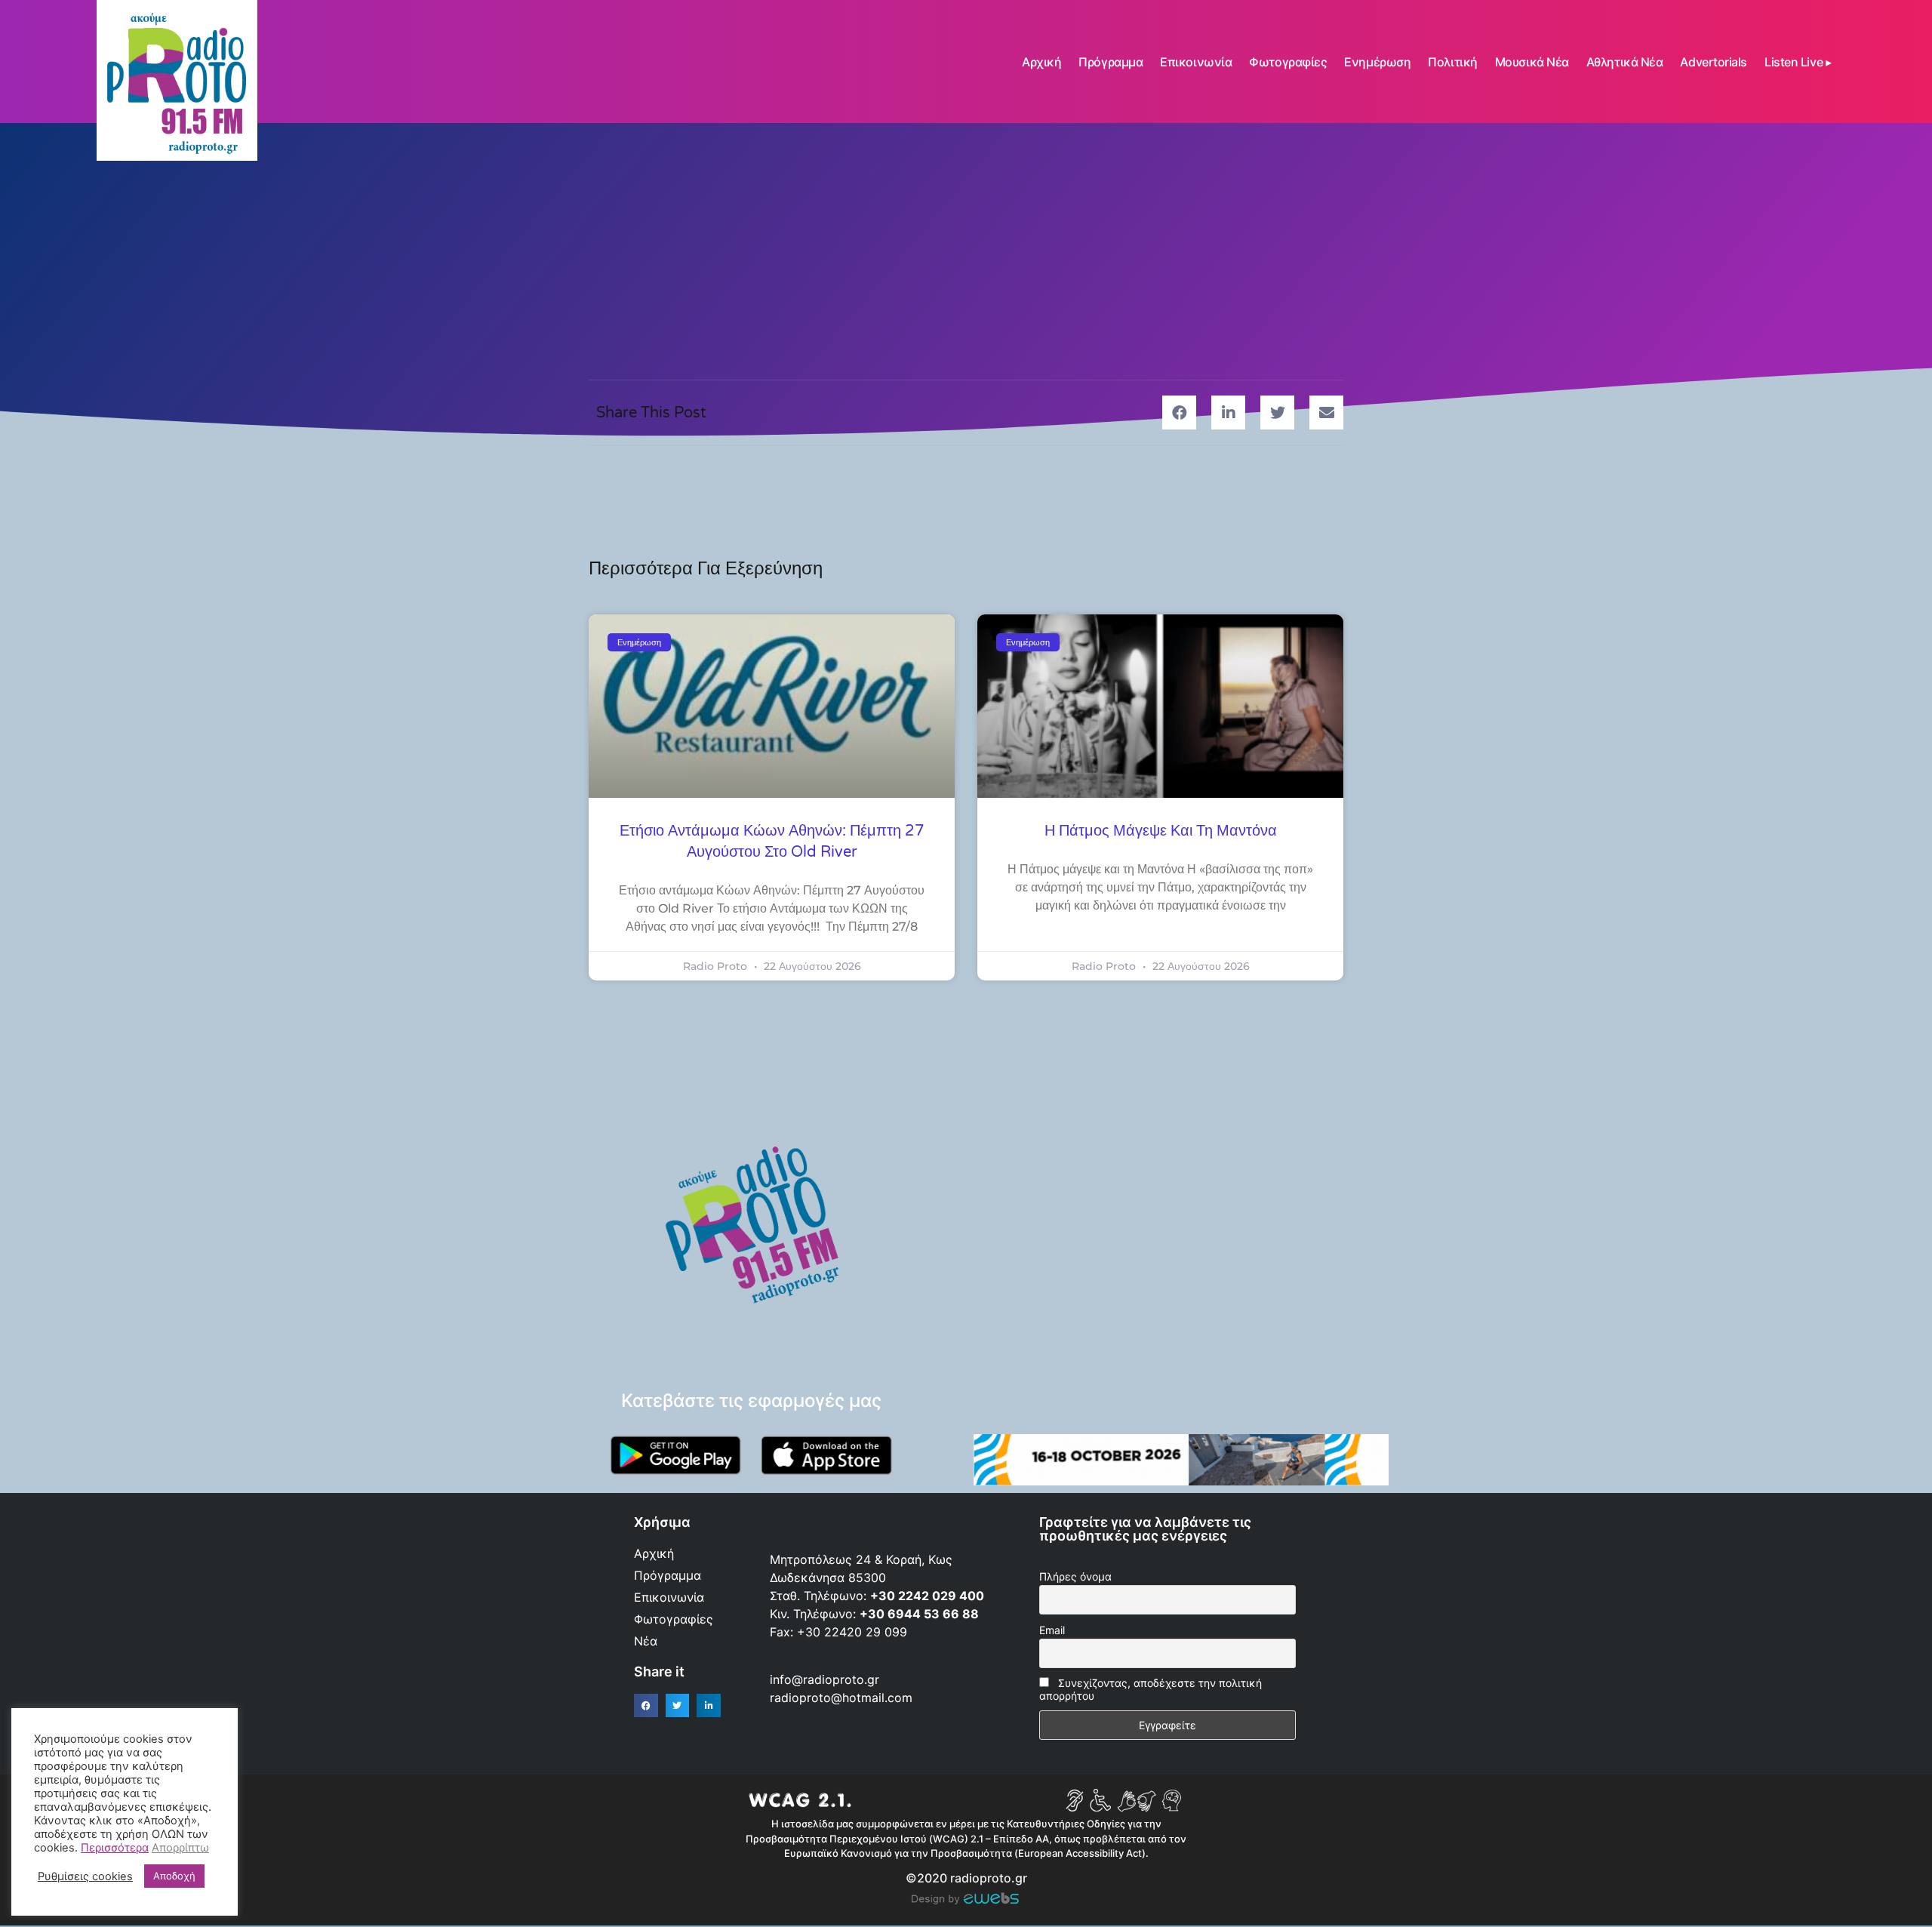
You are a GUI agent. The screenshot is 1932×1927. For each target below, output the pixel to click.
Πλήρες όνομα (1075, 1576)
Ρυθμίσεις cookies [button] (85, 1876)
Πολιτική (1452, 62)
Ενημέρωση (1377, 62)
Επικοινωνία (1196, 62)
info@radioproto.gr (824, 1679)
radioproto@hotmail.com (843, 1698)
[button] (1179, 412)
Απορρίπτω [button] (180, 1848)
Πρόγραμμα (1111, 62)
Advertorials (1714, 62)
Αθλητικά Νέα (1625, 62)
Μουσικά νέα (1532, 62)
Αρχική (1041, 62)
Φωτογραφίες (1288, 62)
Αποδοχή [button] (174, 1876)
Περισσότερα (115, 1848)
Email (1052, 1630)
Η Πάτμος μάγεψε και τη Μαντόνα (1161, 831)
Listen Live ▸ (1798, 62)
